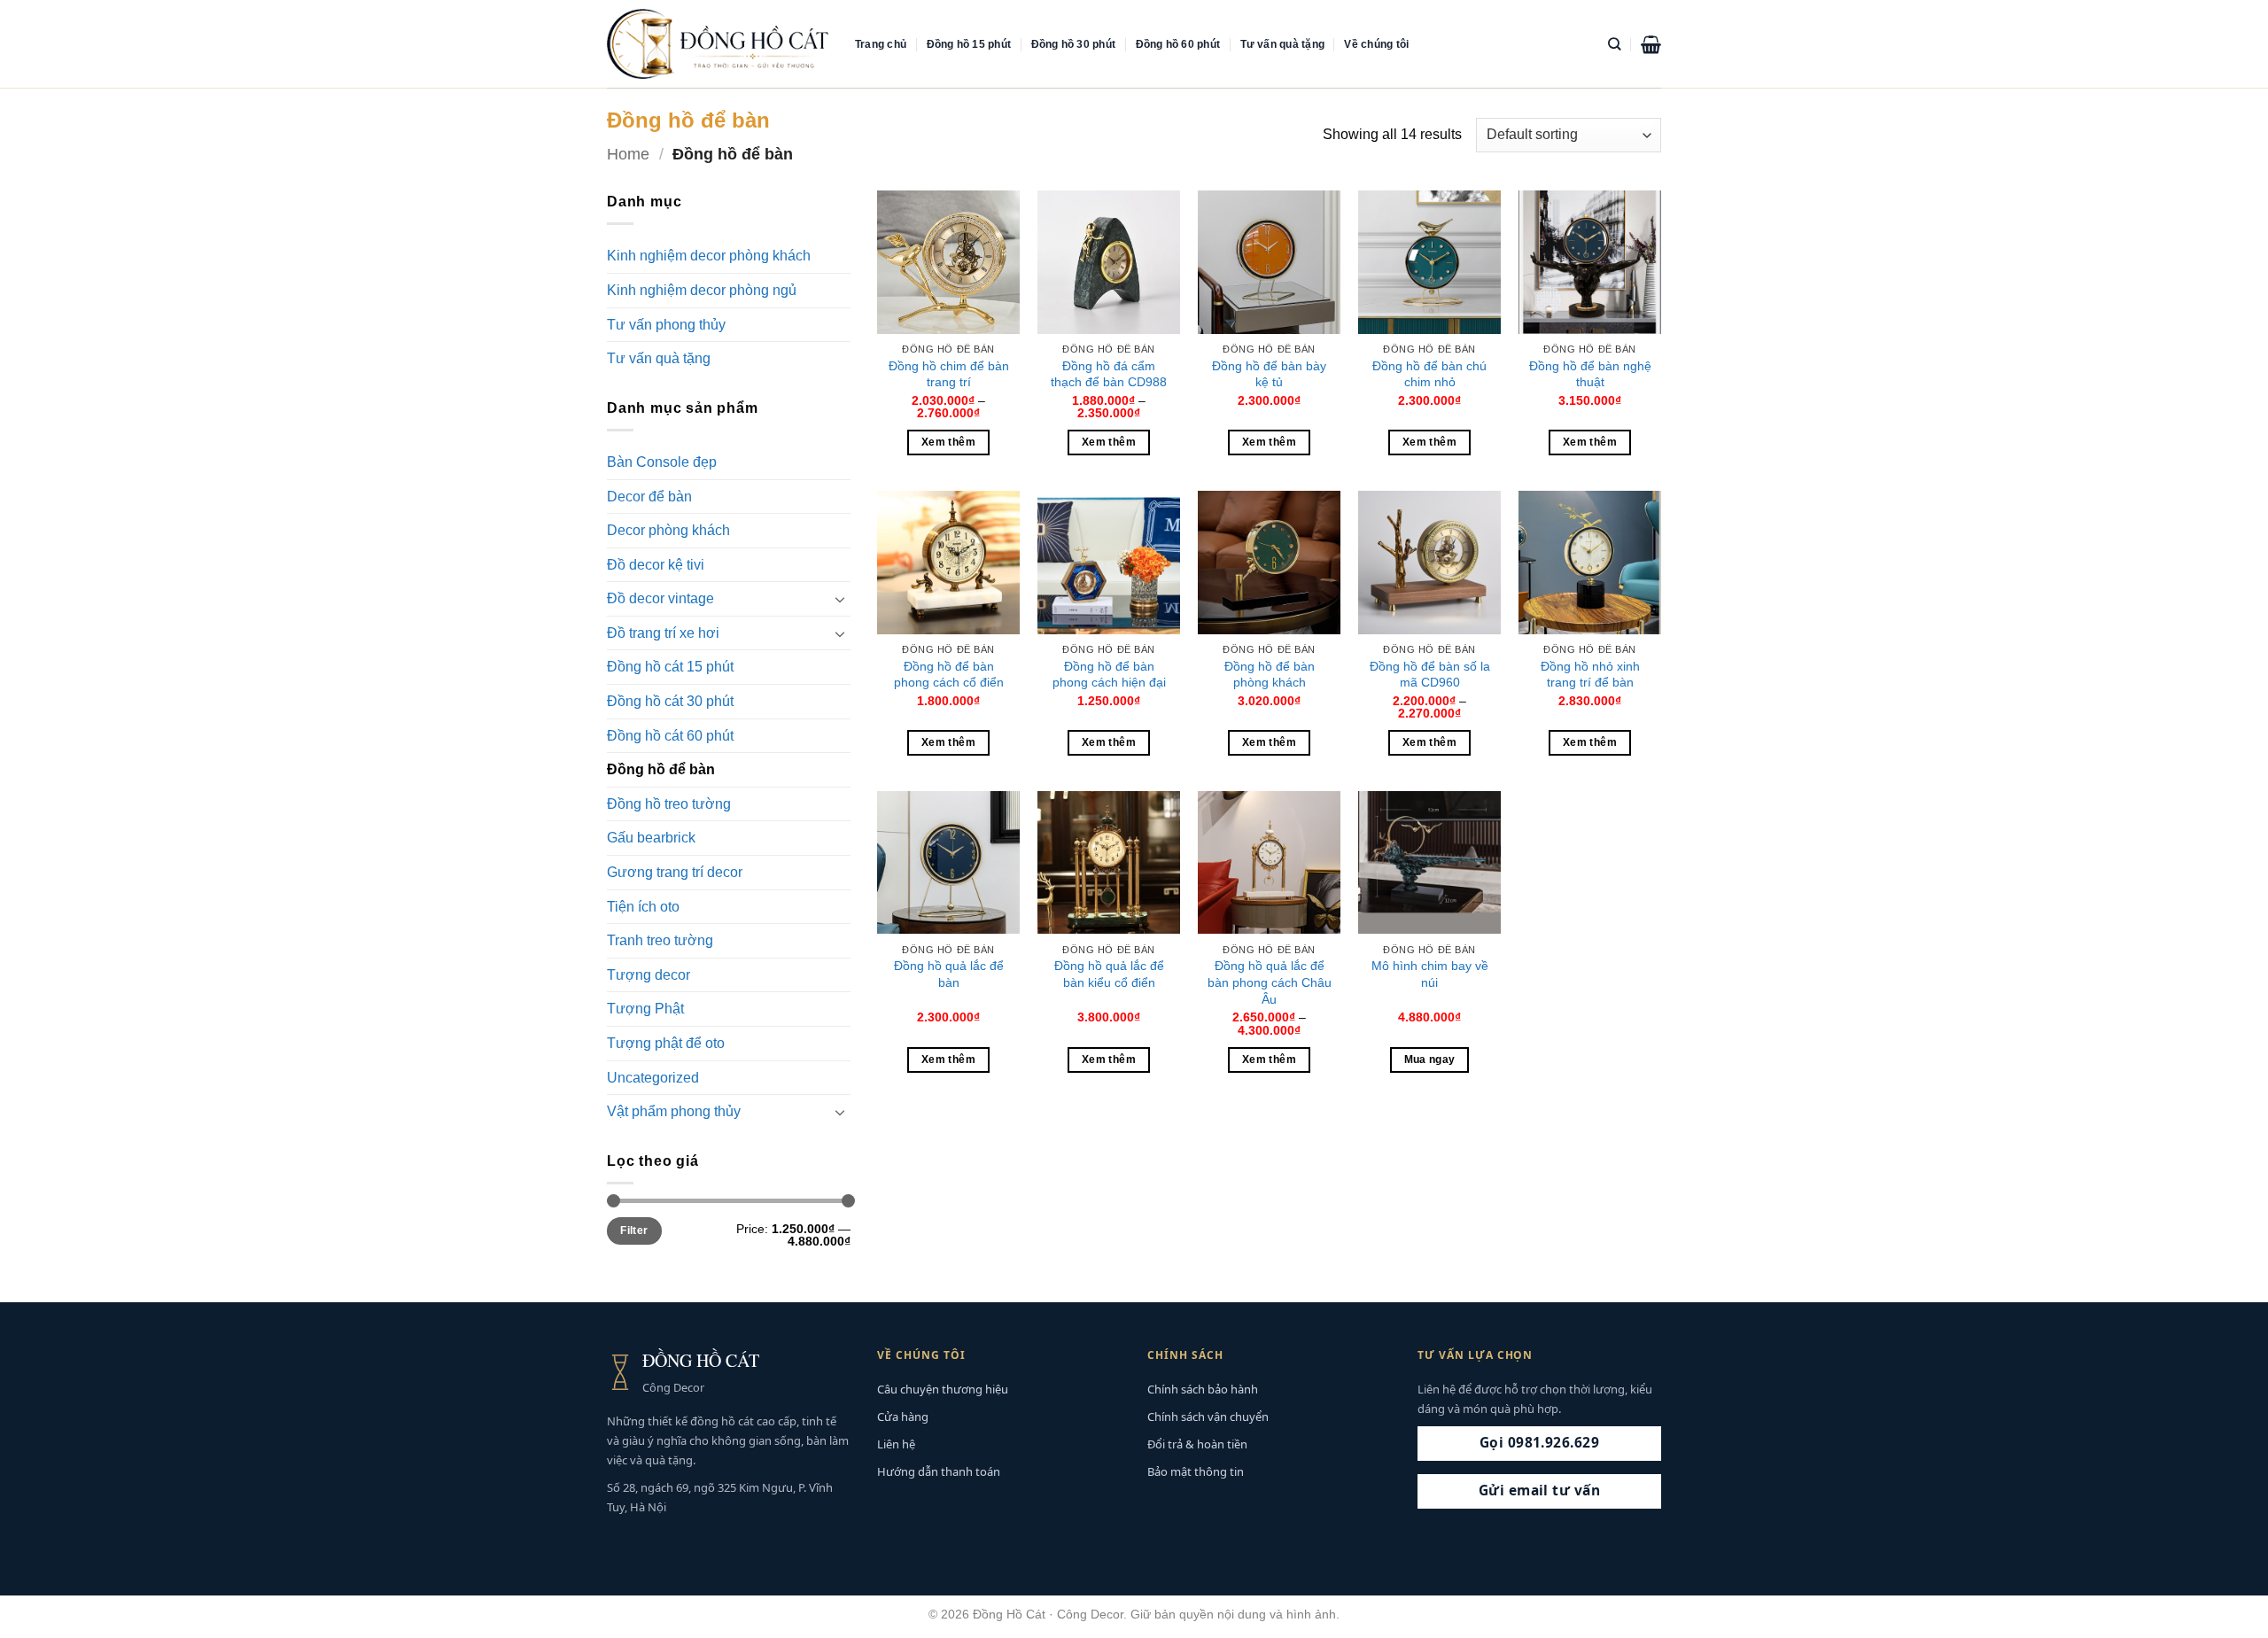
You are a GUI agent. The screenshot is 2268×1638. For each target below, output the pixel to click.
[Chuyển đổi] (840, 599)
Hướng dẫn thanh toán (939, 1471)
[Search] (1614, 44)
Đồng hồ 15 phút (969, 44)
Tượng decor (649, 975)
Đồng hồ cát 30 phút (670, 701)
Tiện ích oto (643, 907)
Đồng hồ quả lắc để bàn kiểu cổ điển (1109, 974)
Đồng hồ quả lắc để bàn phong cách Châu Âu (1270, 982)
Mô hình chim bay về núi (1430, 974)
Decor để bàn (649, 497)
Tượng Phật (645, 1009)
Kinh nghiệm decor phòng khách (709, 256)
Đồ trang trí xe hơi (663, 633)
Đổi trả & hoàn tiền (1197, 1444)
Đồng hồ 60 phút (1178, 44)
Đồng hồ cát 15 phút (670, 667)
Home (628, 154)
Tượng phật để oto (666, 1043)
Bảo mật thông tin (1196, 1471)
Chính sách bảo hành (1203, 1389)
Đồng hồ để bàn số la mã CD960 (1430, 675)
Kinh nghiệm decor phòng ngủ (702, 290)
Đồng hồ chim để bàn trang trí (949, 374)
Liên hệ (896, 1444)
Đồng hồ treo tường (669, 804)
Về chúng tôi (1376, 44)
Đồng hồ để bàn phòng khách (1270, 675)
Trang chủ (881, 44)
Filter (634, 1230)
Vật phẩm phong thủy (674, 1111)
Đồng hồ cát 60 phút (670, 736)
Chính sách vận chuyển (1208, 1417)
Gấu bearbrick (651, 838)
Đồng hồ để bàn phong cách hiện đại (1109, 675)
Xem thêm (948, 442)
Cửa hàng (903, 1417)
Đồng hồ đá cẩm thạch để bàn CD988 (1109, 374)
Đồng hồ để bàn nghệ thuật (1590, 374)
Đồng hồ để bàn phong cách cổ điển (949, 675)
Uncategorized (653, 1078)
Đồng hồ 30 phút (1074, 44)
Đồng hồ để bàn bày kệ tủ (1269, 374)
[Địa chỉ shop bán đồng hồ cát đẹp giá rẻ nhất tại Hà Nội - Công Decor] (718, 44)
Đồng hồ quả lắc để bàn (949, 974)
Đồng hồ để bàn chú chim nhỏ (1429, 374)
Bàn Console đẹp (662, 462)
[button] (1651, 44)
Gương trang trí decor (675, 872)
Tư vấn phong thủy (666, 325)
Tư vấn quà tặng (1283, 44)
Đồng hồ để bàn (661, 769)
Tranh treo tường (660, 940)
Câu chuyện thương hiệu (943, 1389)
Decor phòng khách (668, 530)
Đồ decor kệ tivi (656, 565)
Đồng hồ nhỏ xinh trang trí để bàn (1590, 675)
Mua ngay (1430, 1060)
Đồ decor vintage (660, 598)
